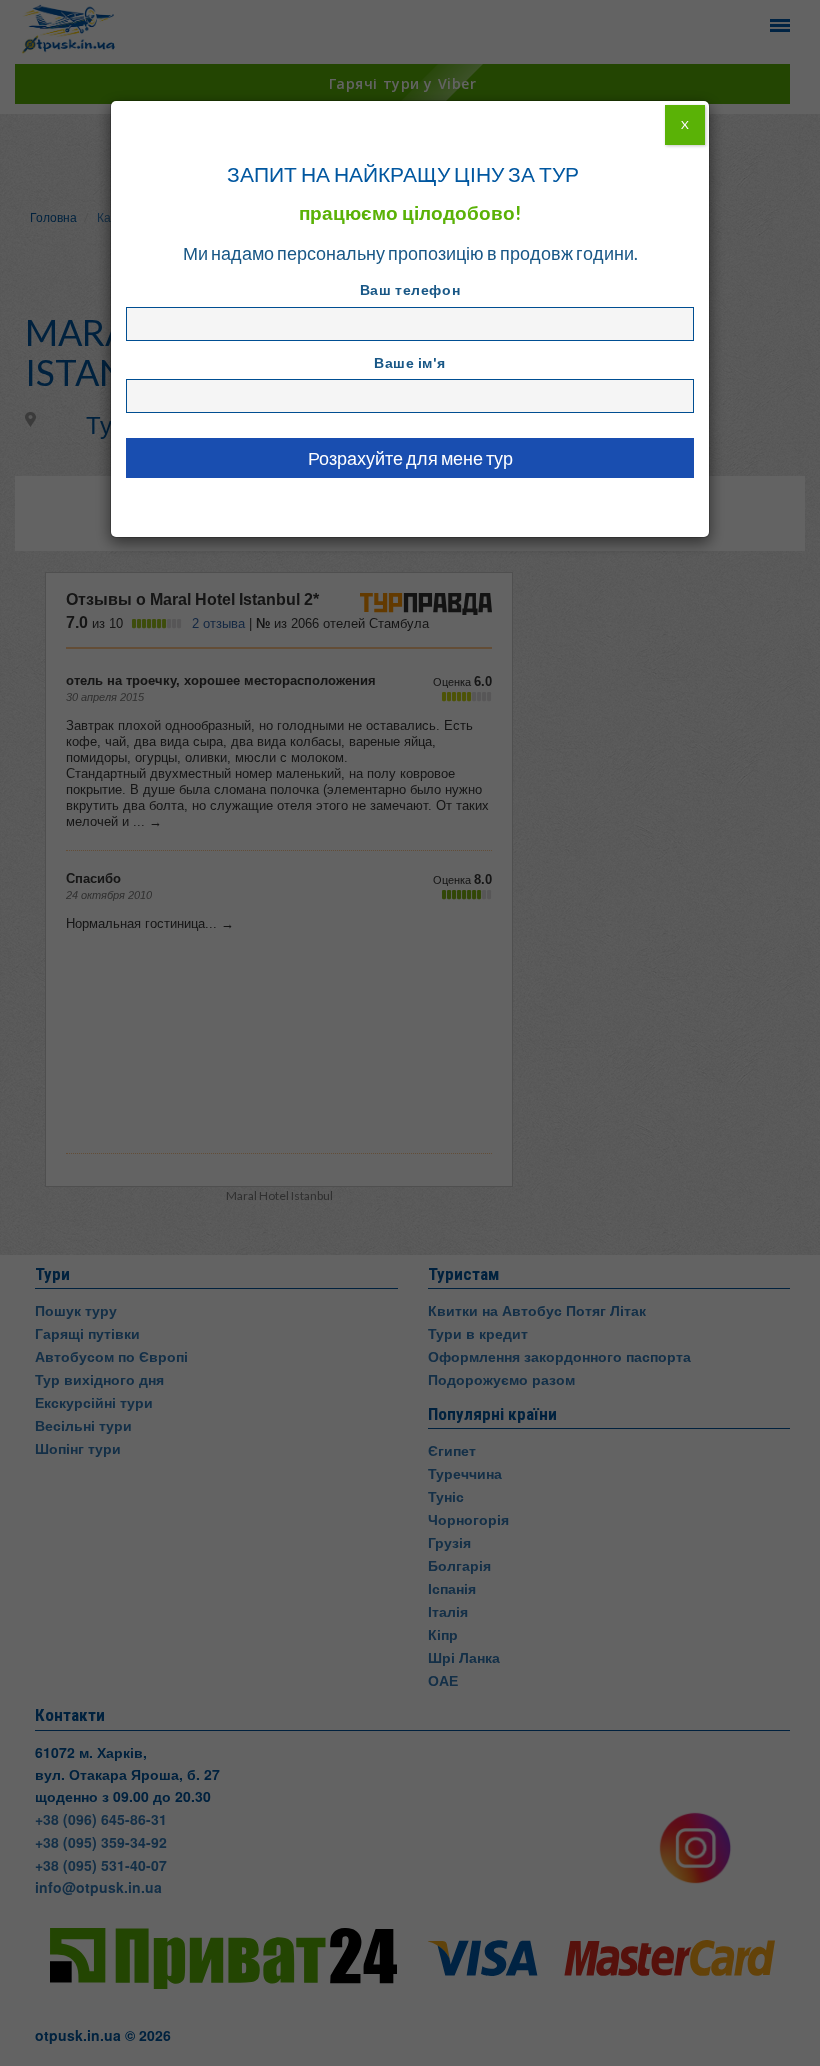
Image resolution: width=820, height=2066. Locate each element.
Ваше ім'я (410, 362)
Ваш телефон (410, 289)
